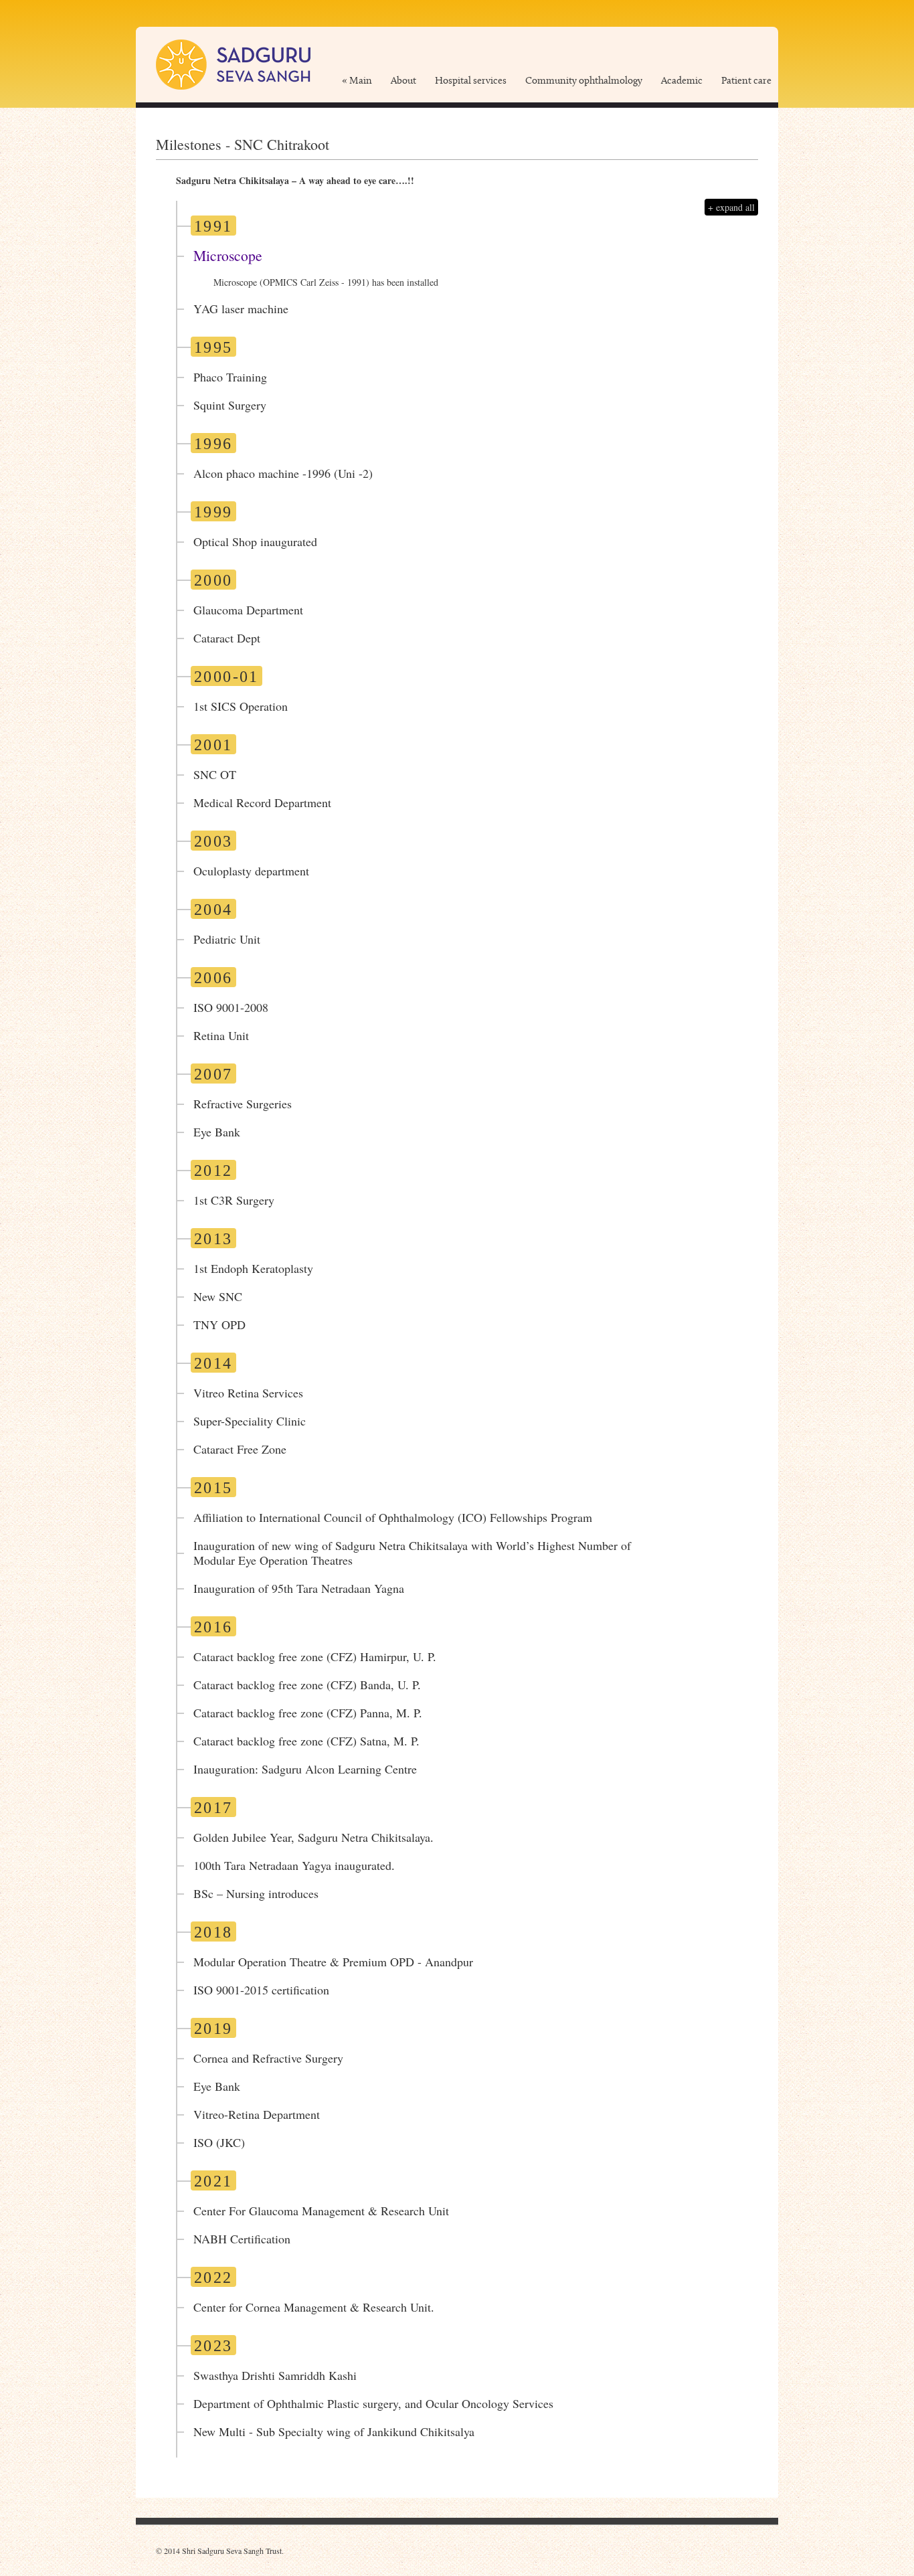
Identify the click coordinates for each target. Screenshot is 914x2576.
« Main (357, 81)
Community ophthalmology (584, 81)
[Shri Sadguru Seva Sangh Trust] (233, 64)
